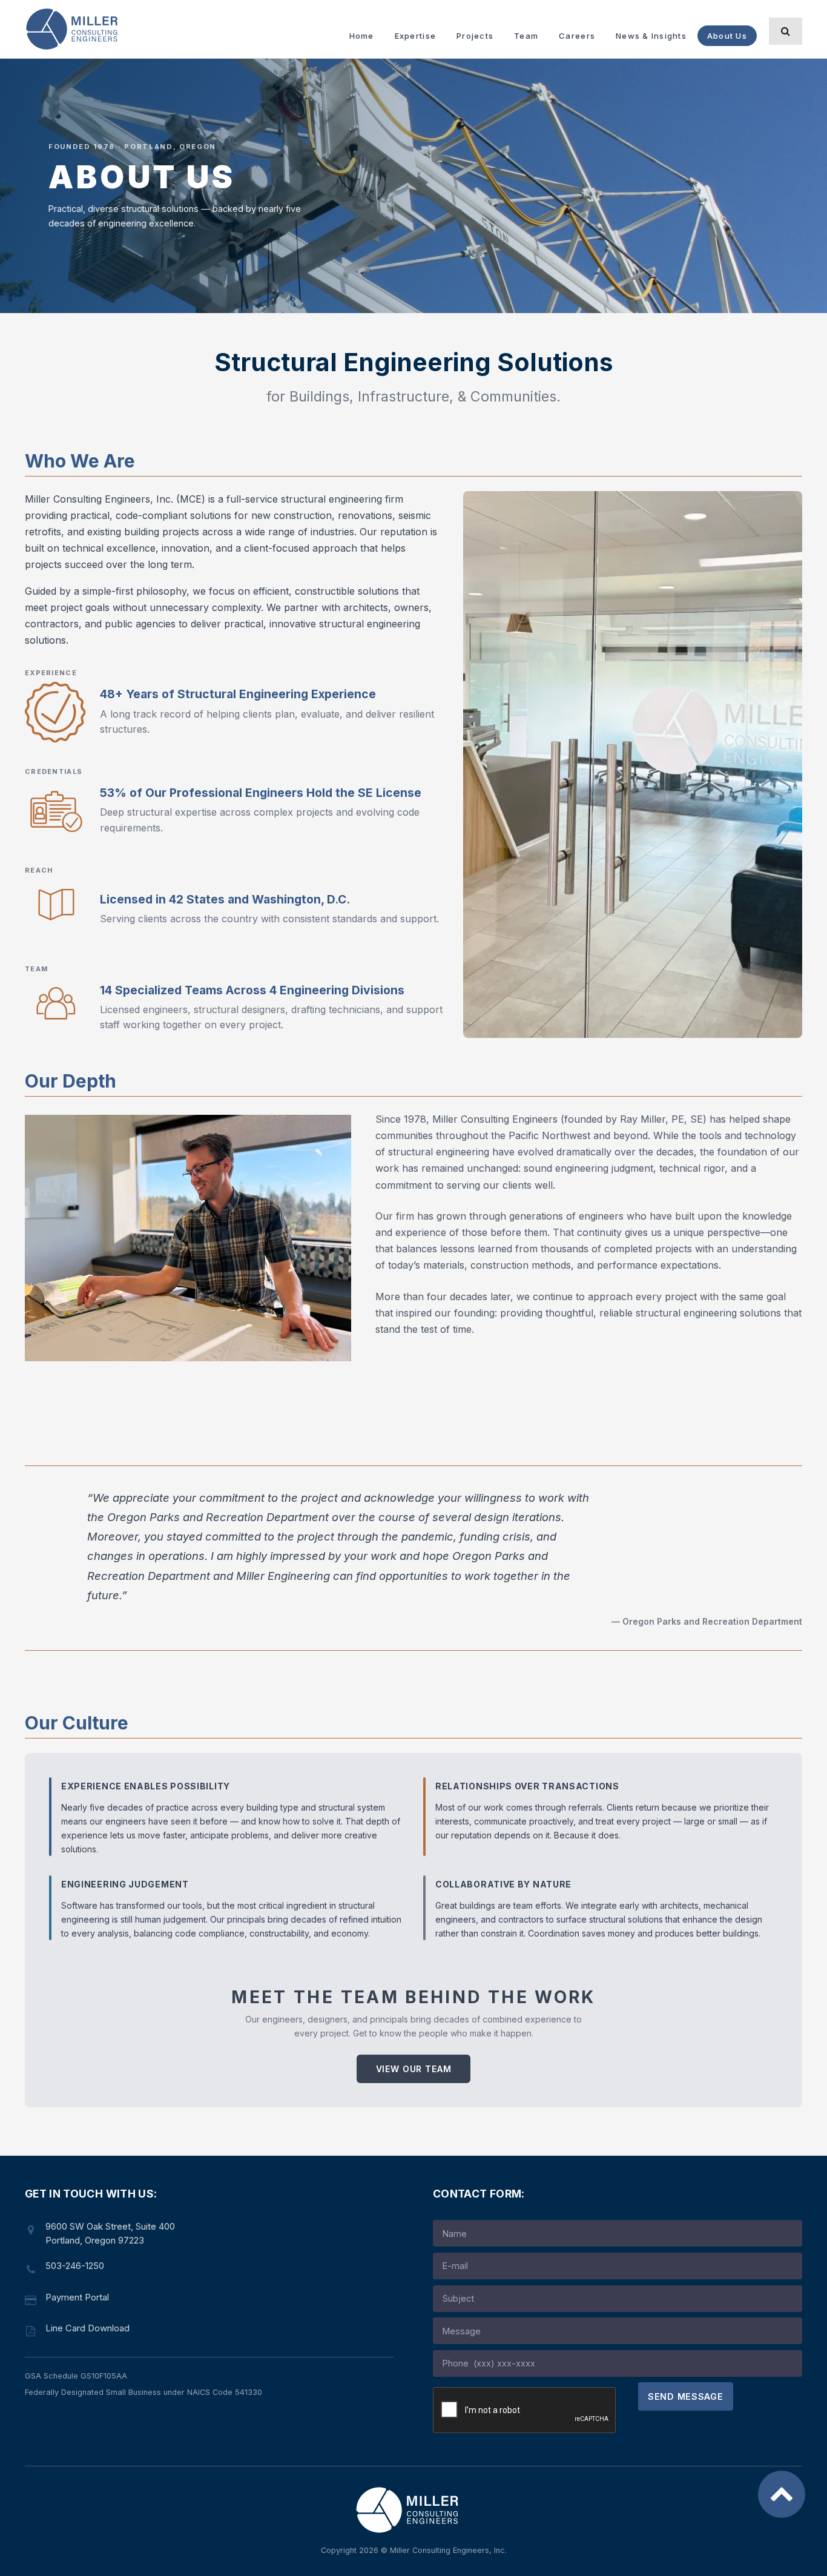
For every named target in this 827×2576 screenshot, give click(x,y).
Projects (475, 36)
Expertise (415, 36)
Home (362, 36)
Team (526, 36)
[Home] (77, 29)
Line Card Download (87, 2328)
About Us (727, 36)
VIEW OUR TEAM (414, 2069)
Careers (577, 36)
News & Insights (651, 36)
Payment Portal (77, 2297)
